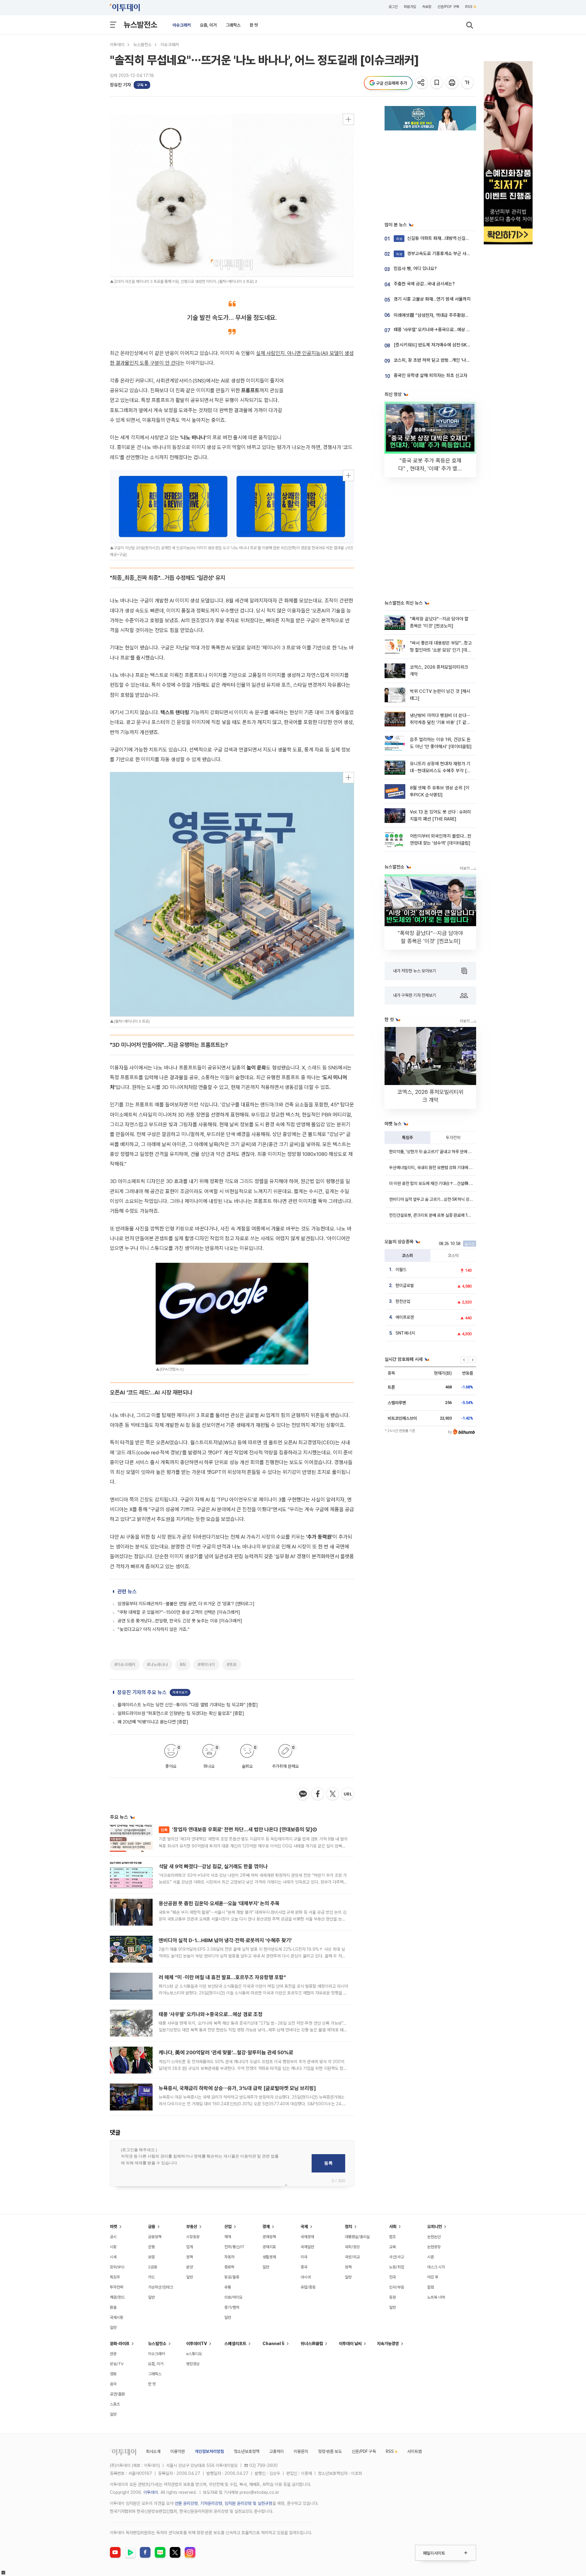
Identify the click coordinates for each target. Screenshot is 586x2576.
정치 (349, 2227)
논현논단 (434, 2237)
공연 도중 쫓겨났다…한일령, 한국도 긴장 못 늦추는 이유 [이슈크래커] (180, 1621)
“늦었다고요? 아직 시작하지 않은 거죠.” (154, 1629)
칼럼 (431, 2287)
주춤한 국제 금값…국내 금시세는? (424, 284)
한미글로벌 (405, 1285)
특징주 (407, 1138)
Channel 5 (273, 2344)
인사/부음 (397, 2287)
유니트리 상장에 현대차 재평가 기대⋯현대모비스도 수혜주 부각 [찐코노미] (440, 771)
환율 (113, 2307)
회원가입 (410, 7)
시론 (431, 2257)
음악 (113, 2384)
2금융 (153, 2267)
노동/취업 (397, 2267)
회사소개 (153, 2451)
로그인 (393, 7)
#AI (183, 1664)
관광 (113, 2354)
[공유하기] (422, 83)
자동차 (229, 2257)
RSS (469, 7)
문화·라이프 (120, 2344)
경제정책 (269, 2237)
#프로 (232, 1664)
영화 (113, 2374)
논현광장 (434, 2247)
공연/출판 (117, 2394)
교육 (392, 2247)
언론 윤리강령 (186, 2503)
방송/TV (117, 2364)
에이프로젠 (405, 1317)
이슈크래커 (182, 25)
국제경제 (307, 2237)
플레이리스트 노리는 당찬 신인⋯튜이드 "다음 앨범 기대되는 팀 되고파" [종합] (188, 1705)
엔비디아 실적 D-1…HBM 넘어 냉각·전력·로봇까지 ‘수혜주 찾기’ (225, 1940)
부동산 (192, 2227)
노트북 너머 (436, 2297)
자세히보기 (180, 1692)
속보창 (427, 7)
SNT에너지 (405, 1333)
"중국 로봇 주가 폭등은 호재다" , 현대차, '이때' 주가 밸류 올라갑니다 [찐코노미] (430, 468)
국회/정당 (352, 2247)
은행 (151, 2247)
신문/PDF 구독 (448, 7)
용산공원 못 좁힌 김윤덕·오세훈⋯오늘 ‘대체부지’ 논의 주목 (219, 1903)
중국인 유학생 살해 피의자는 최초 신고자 (430, 375)
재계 (228, 2237)
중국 (304, 2267)
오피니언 (435, 2227)
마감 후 (433, 2277)
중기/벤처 (232, 2307)
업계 (190, 2247)
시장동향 (193, 2237)
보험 (151, 2257)
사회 (393, 2227)
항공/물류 (232, 2277)
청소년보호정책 (247, 2451)
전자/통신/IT (234, 2247)
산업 (228, 2227)
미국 (304, 2257)
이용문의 (301, 2451)
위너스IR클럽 (312, 2344)
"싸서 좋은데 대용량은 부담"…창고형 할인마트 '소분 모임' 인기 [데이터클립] (441, 650)
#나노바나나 (157, 1664)
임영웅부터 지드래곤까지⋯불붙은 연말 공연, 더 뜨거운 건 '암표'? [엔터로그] (186, 1604)
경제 (266, 2227)
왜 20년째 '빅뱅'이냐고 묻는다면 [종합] (153, 1722)
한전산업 (403, 1301)
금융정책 (155, 2237)
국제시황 (117, 2317)
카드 (151, 2277)
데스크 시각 (436, 2267)
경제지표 (269, 2247)
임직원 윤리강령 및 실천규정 (248, 2503)
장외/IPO (117, 2267)
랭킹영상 (193, 2364)
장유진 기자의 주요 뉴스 (142, 1692)
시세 (113, 2257)
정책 (190, 2257)
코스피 (407, 1255)
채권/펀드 (117, 2297)
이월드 (401, 1270)
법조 (392, 2237)
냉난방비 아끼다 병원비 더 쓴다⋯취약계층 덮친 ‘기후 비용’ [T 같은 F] (440, 723)
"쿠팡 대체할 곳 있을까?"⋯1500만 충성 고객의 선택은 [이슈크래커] (179, 1612)
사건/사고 (397, 2257)
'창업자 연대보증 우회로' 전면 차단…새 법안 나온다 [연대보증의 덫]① (239, 1829)
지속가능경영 (388, 2344)
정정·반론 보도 (330, 2451)
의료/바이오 (233, 2297)
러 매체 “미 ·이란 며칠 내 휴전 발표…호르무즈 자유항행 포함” (222, 1977)
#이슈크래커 (125, 1664)
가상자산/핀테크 (161, 2287)
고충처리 (277, 2451)
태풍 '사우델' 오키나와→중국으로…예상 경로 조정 (211, 2014)
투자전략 (453, 1138)
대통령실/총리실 (357, 2237)
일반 (113, 2328)
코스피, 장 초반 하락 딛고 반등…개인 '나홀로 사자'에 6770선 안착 (454, 360)
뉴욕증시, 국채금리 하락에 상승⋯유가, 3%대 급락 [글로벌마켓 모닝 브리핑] (237, 2088)
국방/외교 (352, 2257)
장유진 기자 (120, 85)
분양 (190, 2267)
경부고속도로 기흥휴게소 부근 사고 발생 (438, 254)
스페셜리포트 (235, 2344)
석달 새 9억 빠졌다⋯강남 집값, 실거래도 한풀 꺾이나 (213, 1866)
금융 (152, 2227)
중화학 (229, 2267)
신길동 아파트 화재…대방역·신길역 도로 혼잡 (442, 238)
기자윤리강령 (211, 2503)
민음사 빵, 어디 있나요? (415, 269)
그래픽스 (233, 25)
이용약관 (178, 2451)
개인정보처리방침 (209, 2451)
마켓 (114, 2227)
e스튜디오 (194, 2354)
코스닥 (453, 1255)
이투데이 (117, 45)
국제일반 (307, 2247)
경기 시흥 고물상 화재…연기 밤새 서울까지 (432, 299)
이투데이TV (197, 2344)
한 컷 (254, 25)
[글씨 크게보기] (468, 83)
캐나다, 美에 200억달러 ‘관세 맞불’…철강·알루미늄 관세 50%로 (226, 2052)
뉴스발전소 (140, 25)
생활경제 (269, 2257)
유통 (228, 2287)
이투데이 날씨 (350, 2344)
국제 (304, 2227)
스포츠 (115, 2404)
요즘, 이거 (208, 25)
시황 (113, 2247)
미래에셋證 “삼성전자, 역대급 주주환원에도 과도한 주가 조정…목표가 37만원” (465, 315)
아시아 (306, 2277)
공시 (113, 2237)
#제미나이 (206, 1664)
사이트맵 (414, 2451)
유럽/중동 (308, 2287)
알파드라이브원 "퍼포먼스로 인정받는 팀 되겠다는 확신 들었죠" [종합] (181, 1713)
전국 (392, 2277)
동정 (392, 2297)
